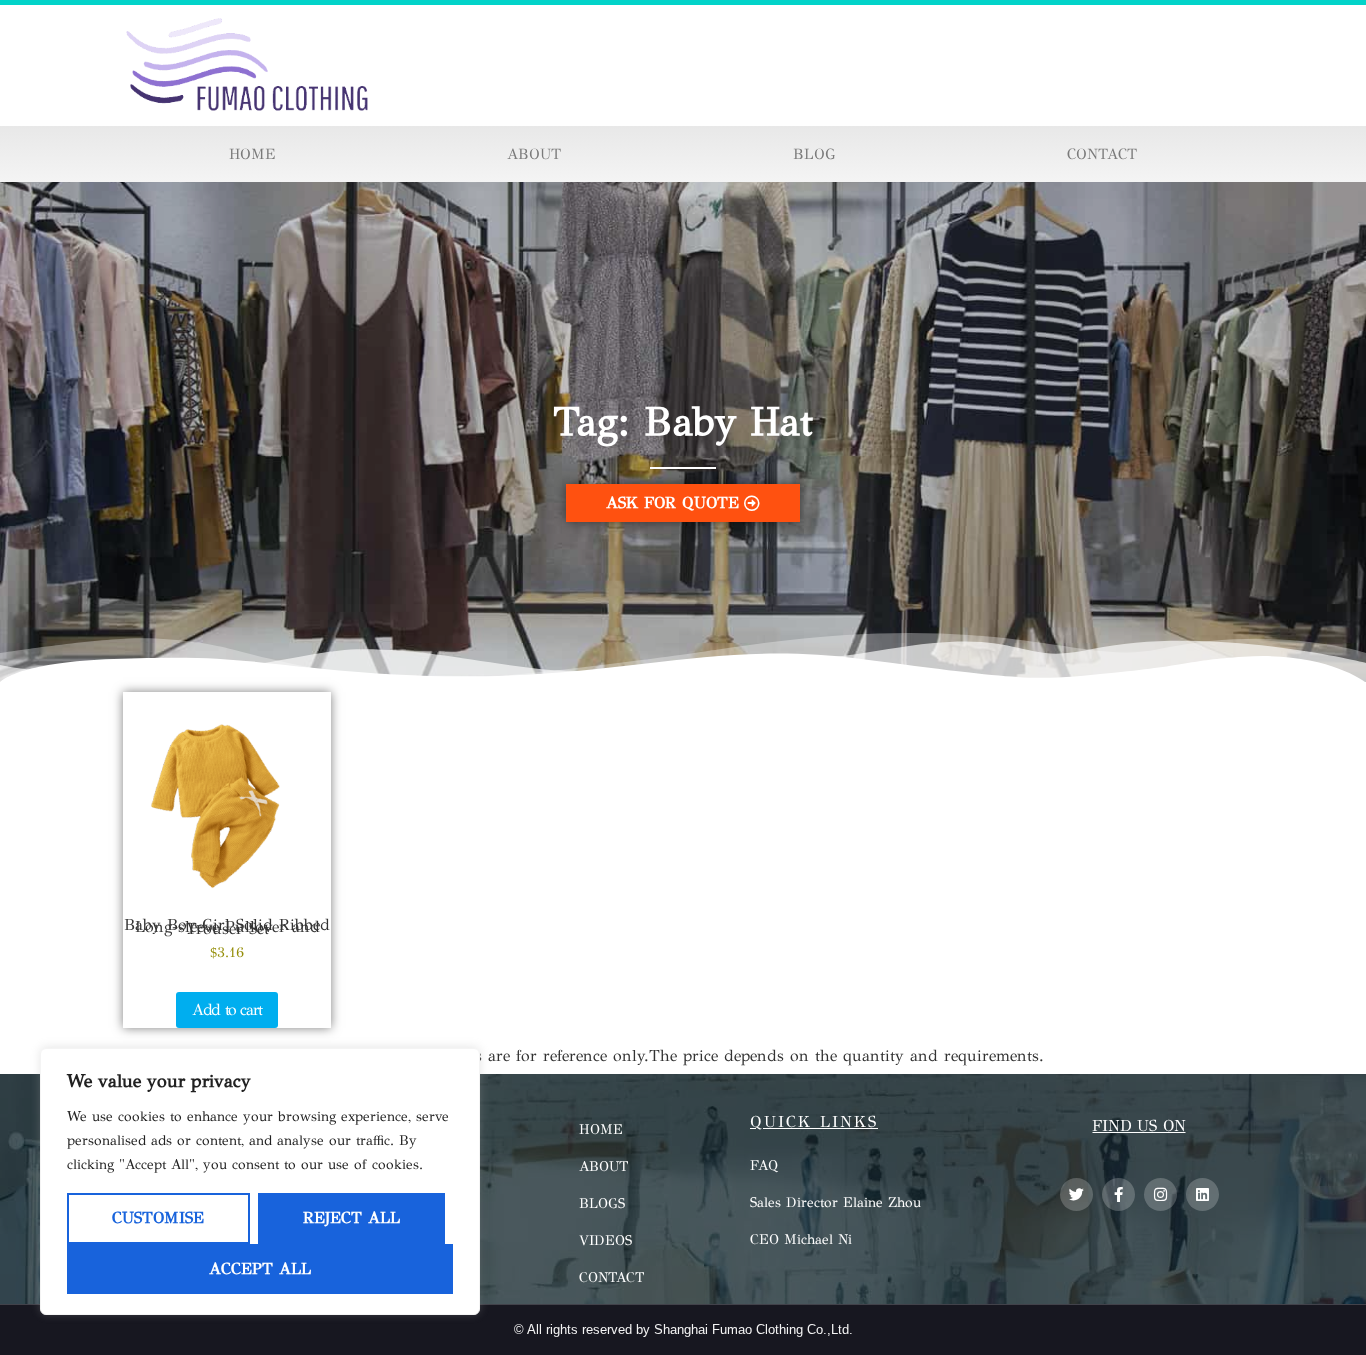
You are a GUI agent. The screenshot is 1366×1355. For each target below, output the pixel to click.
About (534, 154)
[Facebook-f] (1118, 1194)
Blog (814, 154)
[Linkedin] (1202, 1194)
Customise (158, 1217)
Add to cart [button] (227, 1009)
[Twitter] (1076, 1194)
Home (252, 154)
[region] (260, 1181)
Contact (1102, 154)
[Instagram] (1160, 1194)
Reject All (351, 1217)
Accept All (260, 1268)
